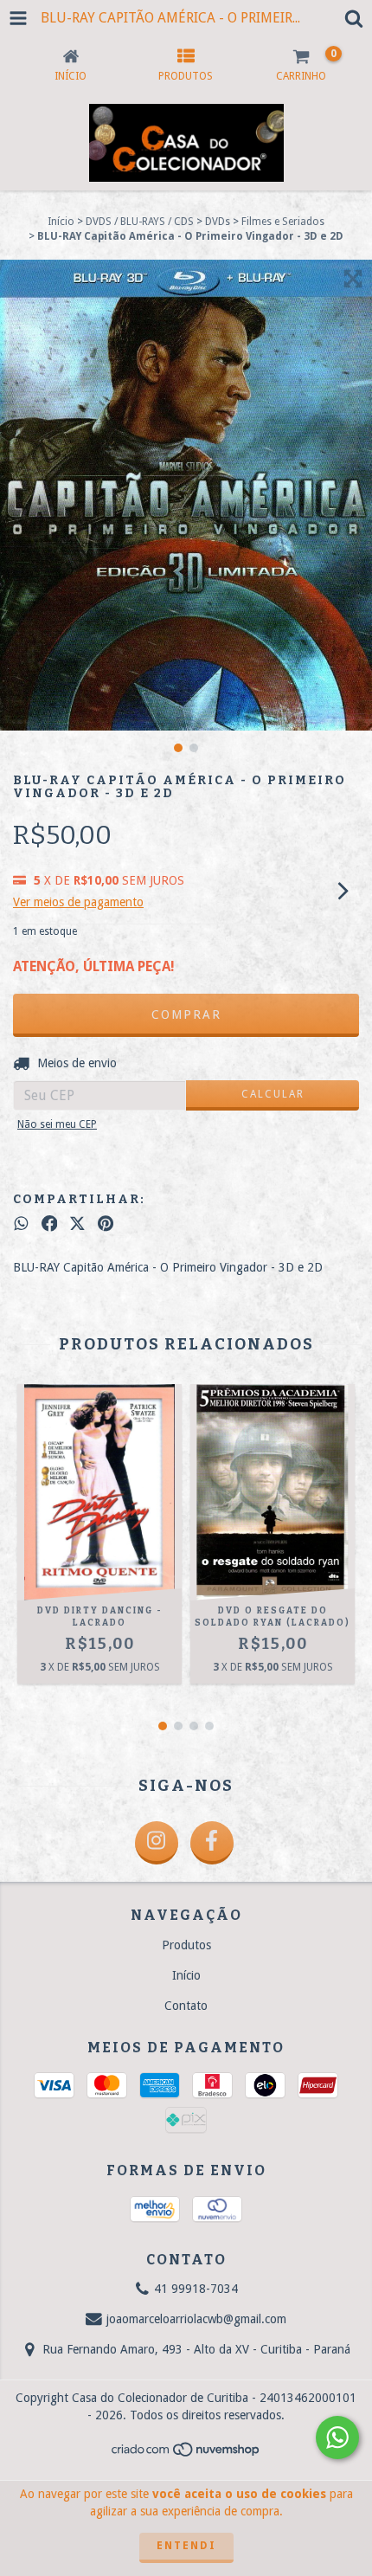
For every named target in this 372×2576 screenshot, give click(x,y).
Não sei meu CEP (57, 1124)
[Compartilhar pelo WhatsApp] (21, 1224)
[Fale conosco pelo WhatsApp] (337, 2438)
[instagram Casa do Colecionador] (157, 1843)
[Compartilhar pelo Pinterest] (106, 1224)
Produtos (186, 1945)
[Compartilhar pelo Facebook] (50, 1224)
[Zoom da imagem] (353, 279)
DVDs (218, 222)
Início (61, 222)
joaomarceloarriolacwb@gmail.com (196, 2319)
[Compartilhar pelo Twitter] (77, 1224)
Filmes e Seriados (283, 222)
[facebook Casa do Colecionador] (212, 1843)
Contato (186, 2006)
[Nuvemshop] (186, 2455)
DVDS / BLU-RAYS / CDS (140, 222)
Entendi (186, 2546)
